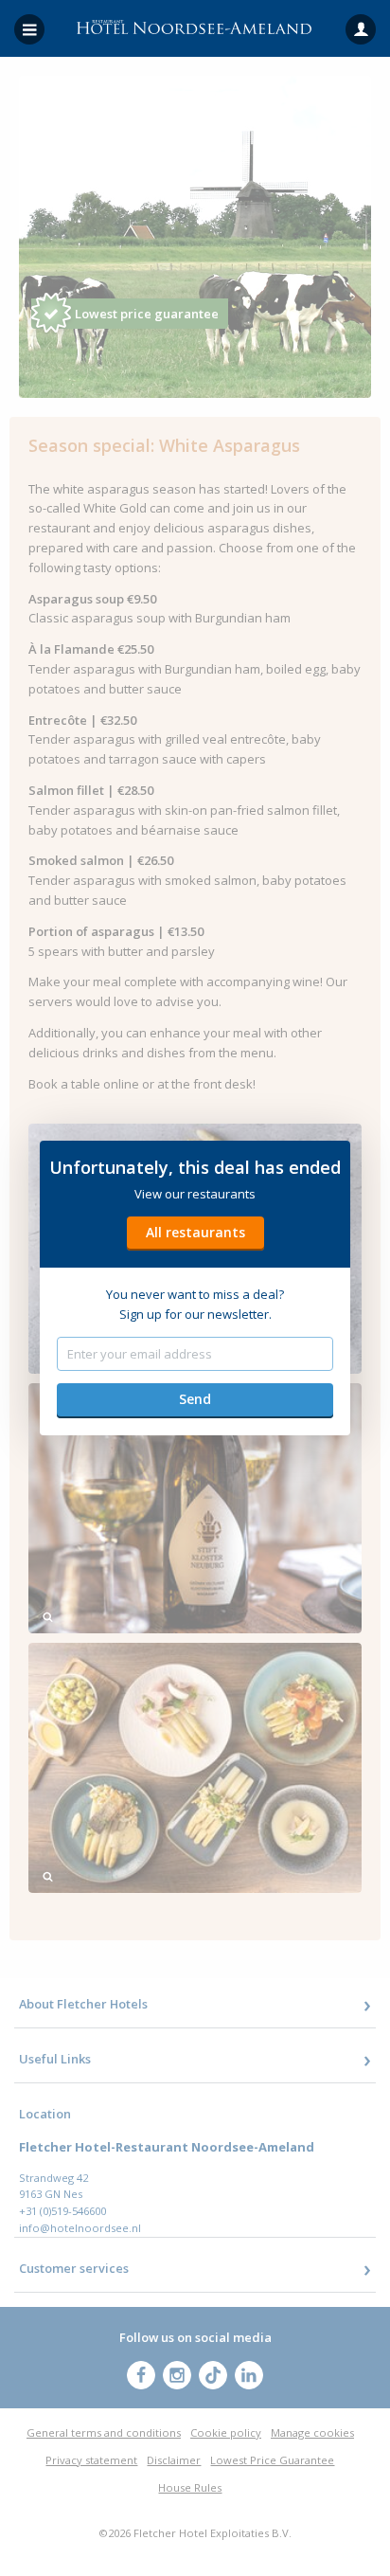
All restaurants (195, 1232)
